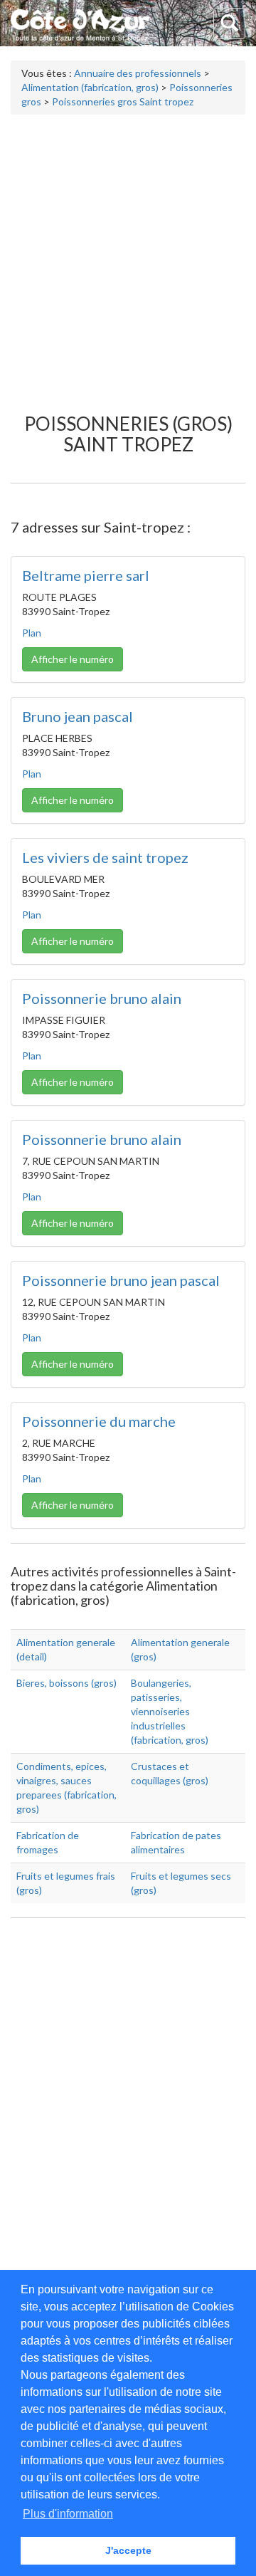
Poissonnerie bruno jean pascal (121, 1280)
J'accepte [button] (128, 2550)
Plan (32, 633)
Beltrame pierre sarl (86, 575)
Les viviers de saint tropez (105, 857)
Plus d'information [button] (68, 2514)
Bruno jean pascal (78, 716)
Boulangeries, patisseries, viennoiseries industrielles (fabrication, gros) (170, 1711)
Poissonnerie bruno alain (102, 998)
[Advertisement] (128, 257)
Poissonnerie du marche (99, 1421)
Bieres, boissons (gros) (66, 1683)
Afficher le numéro (73, 659)
